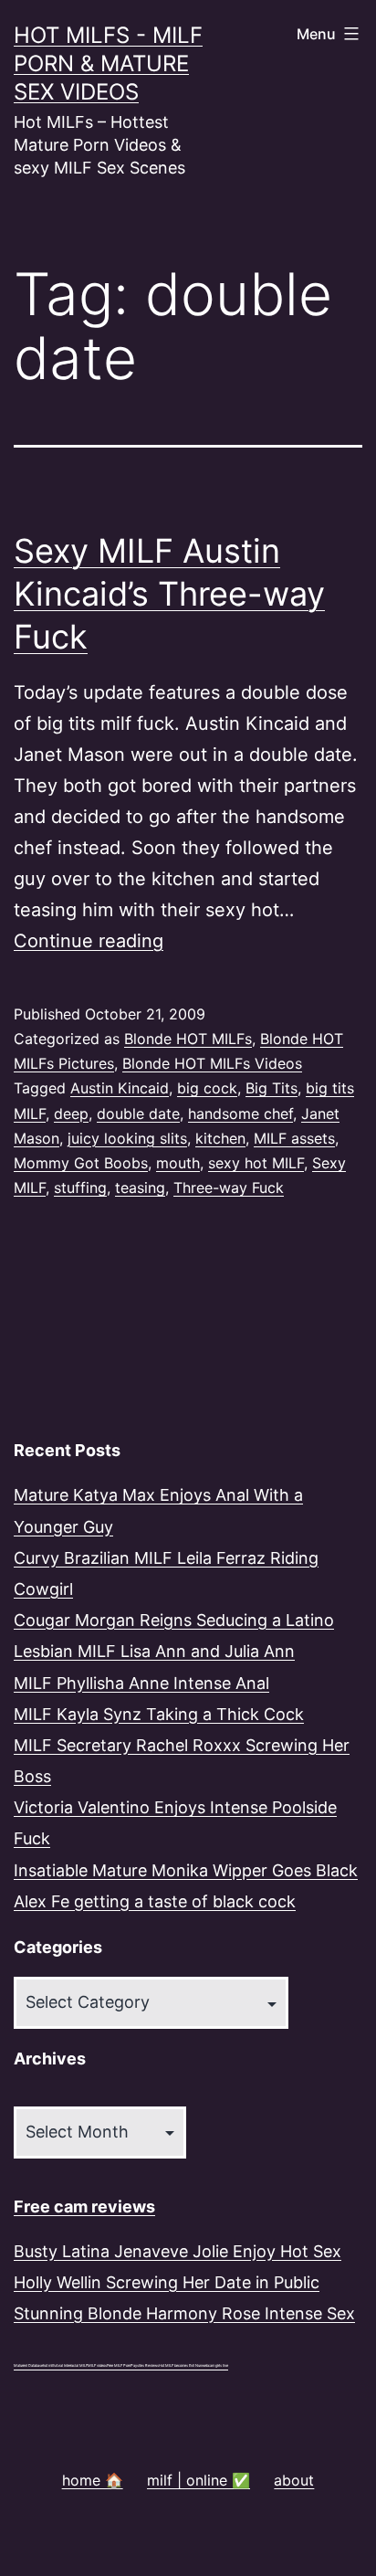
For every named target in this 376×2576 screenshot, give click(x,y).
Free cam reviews (84, 2206)
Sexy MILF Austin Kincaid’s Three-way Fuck (169, 594)
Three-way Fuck (229, 1188)
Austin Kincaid (120, 1088)
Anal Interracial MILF (72, 2365)
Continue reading (89, 941)
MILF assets (294, 1138)
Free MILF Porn (119, 2365)
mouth (178, 1163)
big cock (207, 1088)
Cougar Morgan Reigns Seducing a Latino (174, 1620)
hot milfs (49, 2365)
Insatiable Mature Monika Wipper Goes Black (186, 1870)
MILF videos (97, 2365)
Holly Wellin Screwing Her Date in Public (167, 2282)
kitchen (220, 1138)
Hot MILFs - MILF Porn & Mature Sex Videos (108, 63)
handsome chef (240, 1114)
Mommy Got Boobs (81, 1163)
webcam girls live (215, 2365)
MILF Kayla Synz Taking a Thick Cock (159, 1714)
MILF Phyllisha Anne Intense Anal (141, 1683)
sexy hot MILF (256, 1163)
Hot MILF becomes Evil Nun (180, 2365)
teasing (140, 1188)
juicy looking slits (127, 1138)
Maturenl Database (28, 2365)
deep (71, 1114)
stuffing (80, 1188)
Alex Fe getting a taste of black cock (155, 1901)
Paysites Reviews (145, 2365)
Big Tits (272, 1088)
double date (138, 1114)
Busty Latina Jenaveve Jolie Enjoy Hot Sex (178, 2251)
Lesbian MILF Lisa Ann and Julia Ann (154, 1651)
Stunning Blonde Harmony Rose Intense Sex (184, 2313)
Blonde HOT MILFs (188, 1039)
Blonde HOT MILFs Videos (212, 1063)
